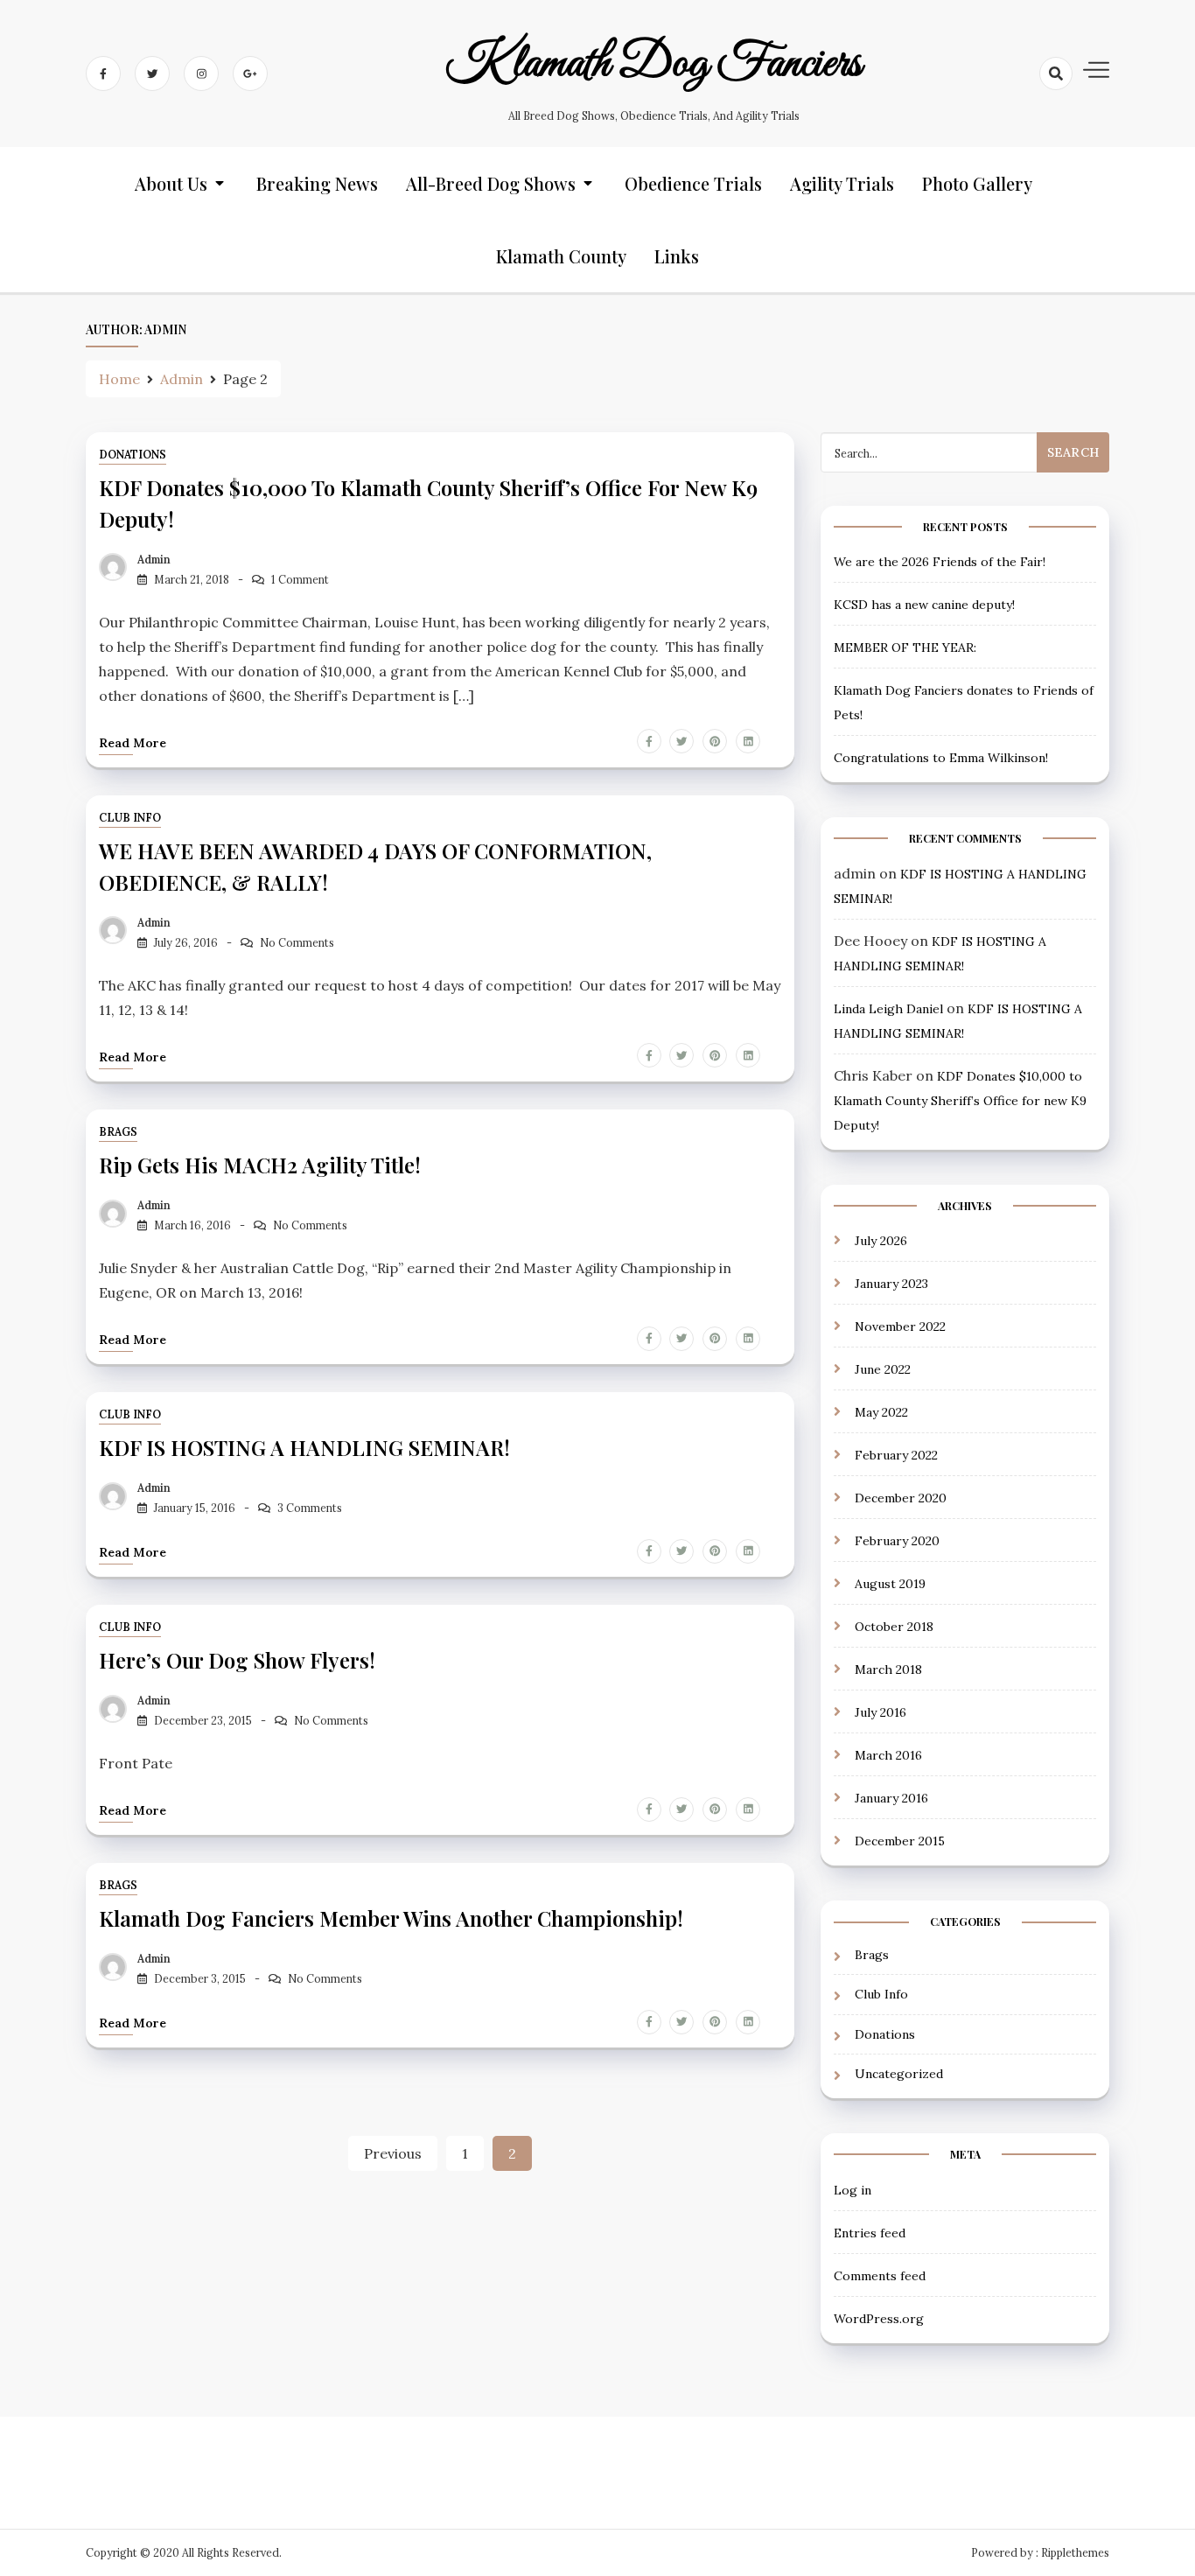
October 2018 (894, 1627)
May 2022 (881, 1412)
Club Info (130, 818)
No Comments (297, 943)
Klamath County (561, 256)
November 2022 (900, 1326)
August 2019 (890, 1584)
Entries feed (870, 2233)
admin (154, 560)
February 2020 (897, 1541)
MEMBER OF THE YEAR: (905, 647)
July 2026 (881, 1241)
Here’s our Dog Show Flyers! (237, 1660)
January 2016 (891, 1798)
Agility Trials (842, 183)
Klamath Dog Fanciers (653, 64)
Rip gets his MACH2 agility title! (260, 1165)
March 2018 (888, 1669)
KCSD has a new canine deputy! (924, 605)
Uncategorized (899, 2074)
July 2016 (881, 1712)
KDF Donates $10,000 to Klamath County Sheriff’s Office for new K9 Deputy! (960, 1101)
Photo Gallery (977, 183)
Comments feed (880, 2276)
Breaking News (317, 183)
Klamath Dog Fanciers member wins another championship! (391, 1918)
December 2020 (901, 1498)
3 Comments (310, 1508)
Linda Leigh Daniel (888, 1009)
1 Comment (300, 580)
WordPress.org (879, 2319)
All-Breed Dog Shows (491, 183)
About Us (171, 183)
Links (677, 256)
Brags (118, 1132)
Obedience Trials (693, 183)
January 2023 (891, 1284)
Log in (853, 2190)
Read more (133, 743)
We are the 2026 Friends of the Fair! (940, 562)
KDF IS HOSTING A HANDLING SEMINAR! (304, 1447)
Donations (133, 455)
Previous (393, 2153)
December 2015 (900, 1841)
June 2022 (883, 1369)
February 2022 (896, 1455)
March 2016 (888, 1755)
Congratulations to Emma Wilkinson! (941, 758)
